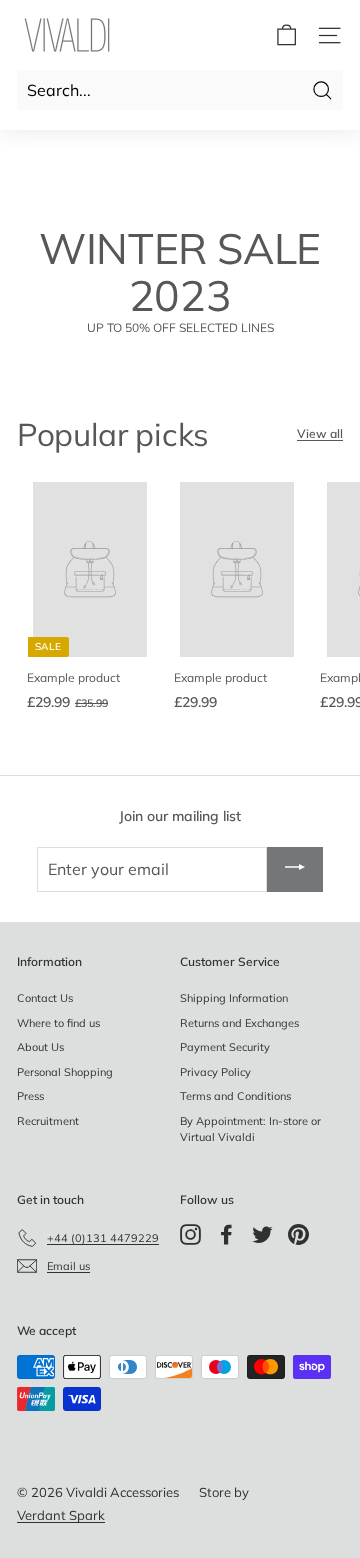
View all (320, 433)
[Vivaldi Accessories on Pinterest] (298, 1234)
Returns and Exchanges (239, 1023)
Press (30, 1096)
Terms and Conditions (235, 1096)
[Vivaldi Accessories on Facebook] (226, 1234)
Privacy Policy (215, 1072)
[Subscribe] (295, 870)
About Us (40, 1047)
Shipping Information (234, 998)
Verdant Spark (61, 1515)
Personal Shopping (65, 1072)
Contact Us (45, 998)
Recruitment (48, 1121)
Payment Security (225, 1047)
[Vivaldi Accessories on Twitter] (262, 1234)
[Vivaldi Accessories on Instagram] (190, 1234)
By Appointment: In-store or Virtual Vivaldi (250, 1129)
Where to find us (58, 1023)
